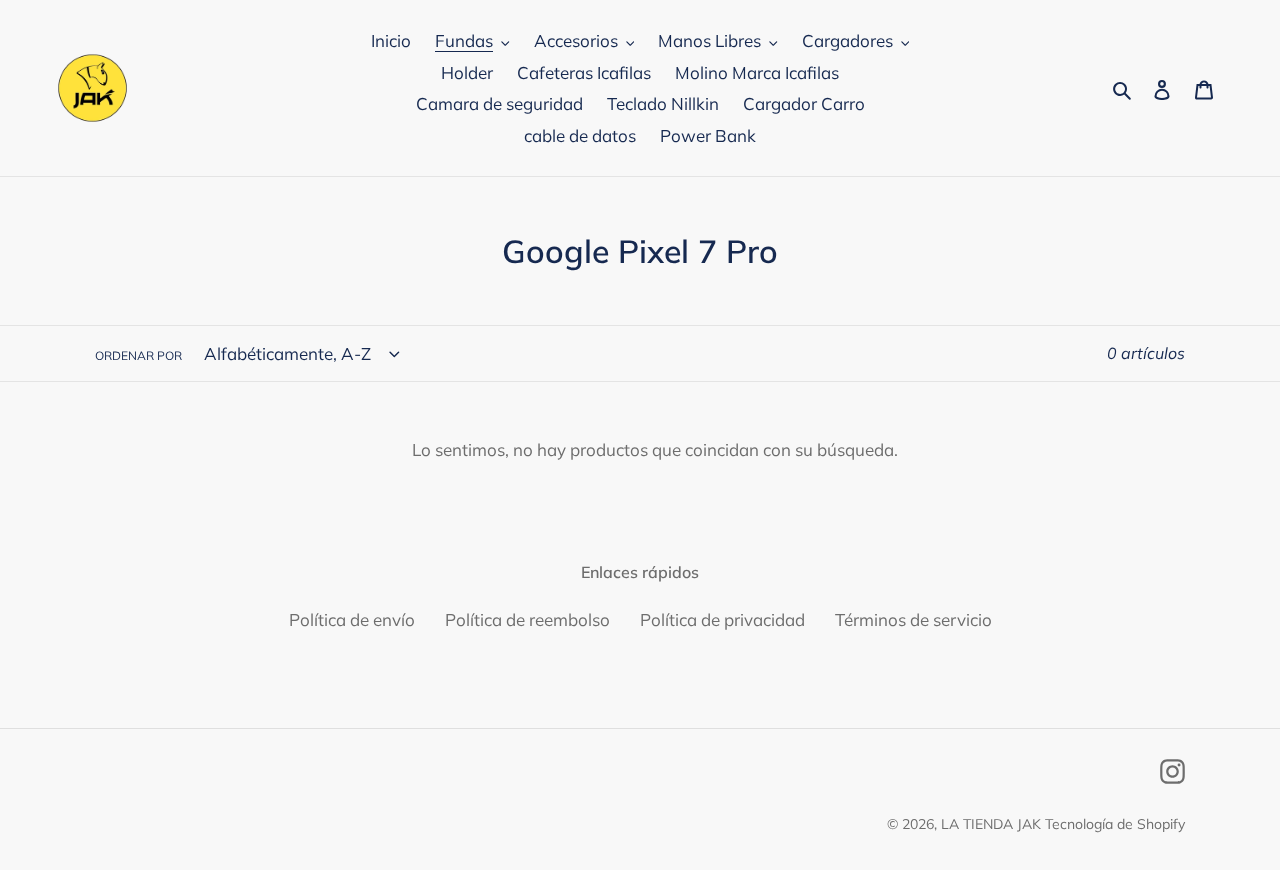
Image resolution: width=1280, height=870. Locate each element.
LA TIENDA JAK (991, 824)
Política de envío (352, 619)
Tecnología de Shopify (1115, 824)
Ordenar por (138, 355)
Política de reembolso (527, 619)
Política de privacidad (722, 619)
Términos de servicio (913, 619)
